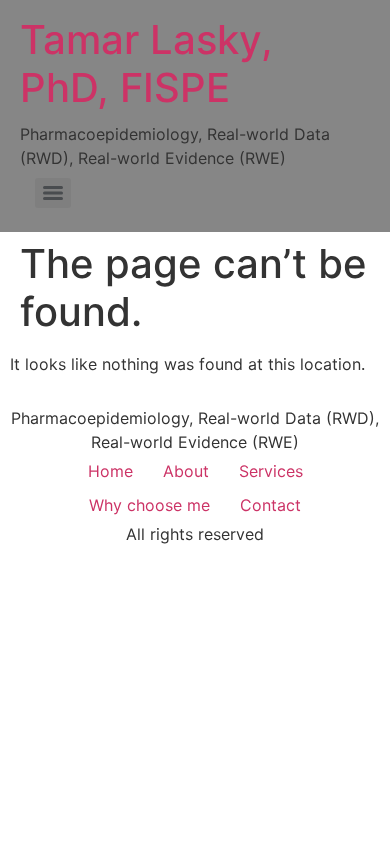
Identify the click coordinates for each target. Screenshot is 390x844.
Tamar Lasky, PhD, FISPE (146, 63)
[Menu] (53, 193)
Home (110, 471)
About (186, 471)
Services (271, 471)
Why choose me (149, 505)
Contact (270, 505)
